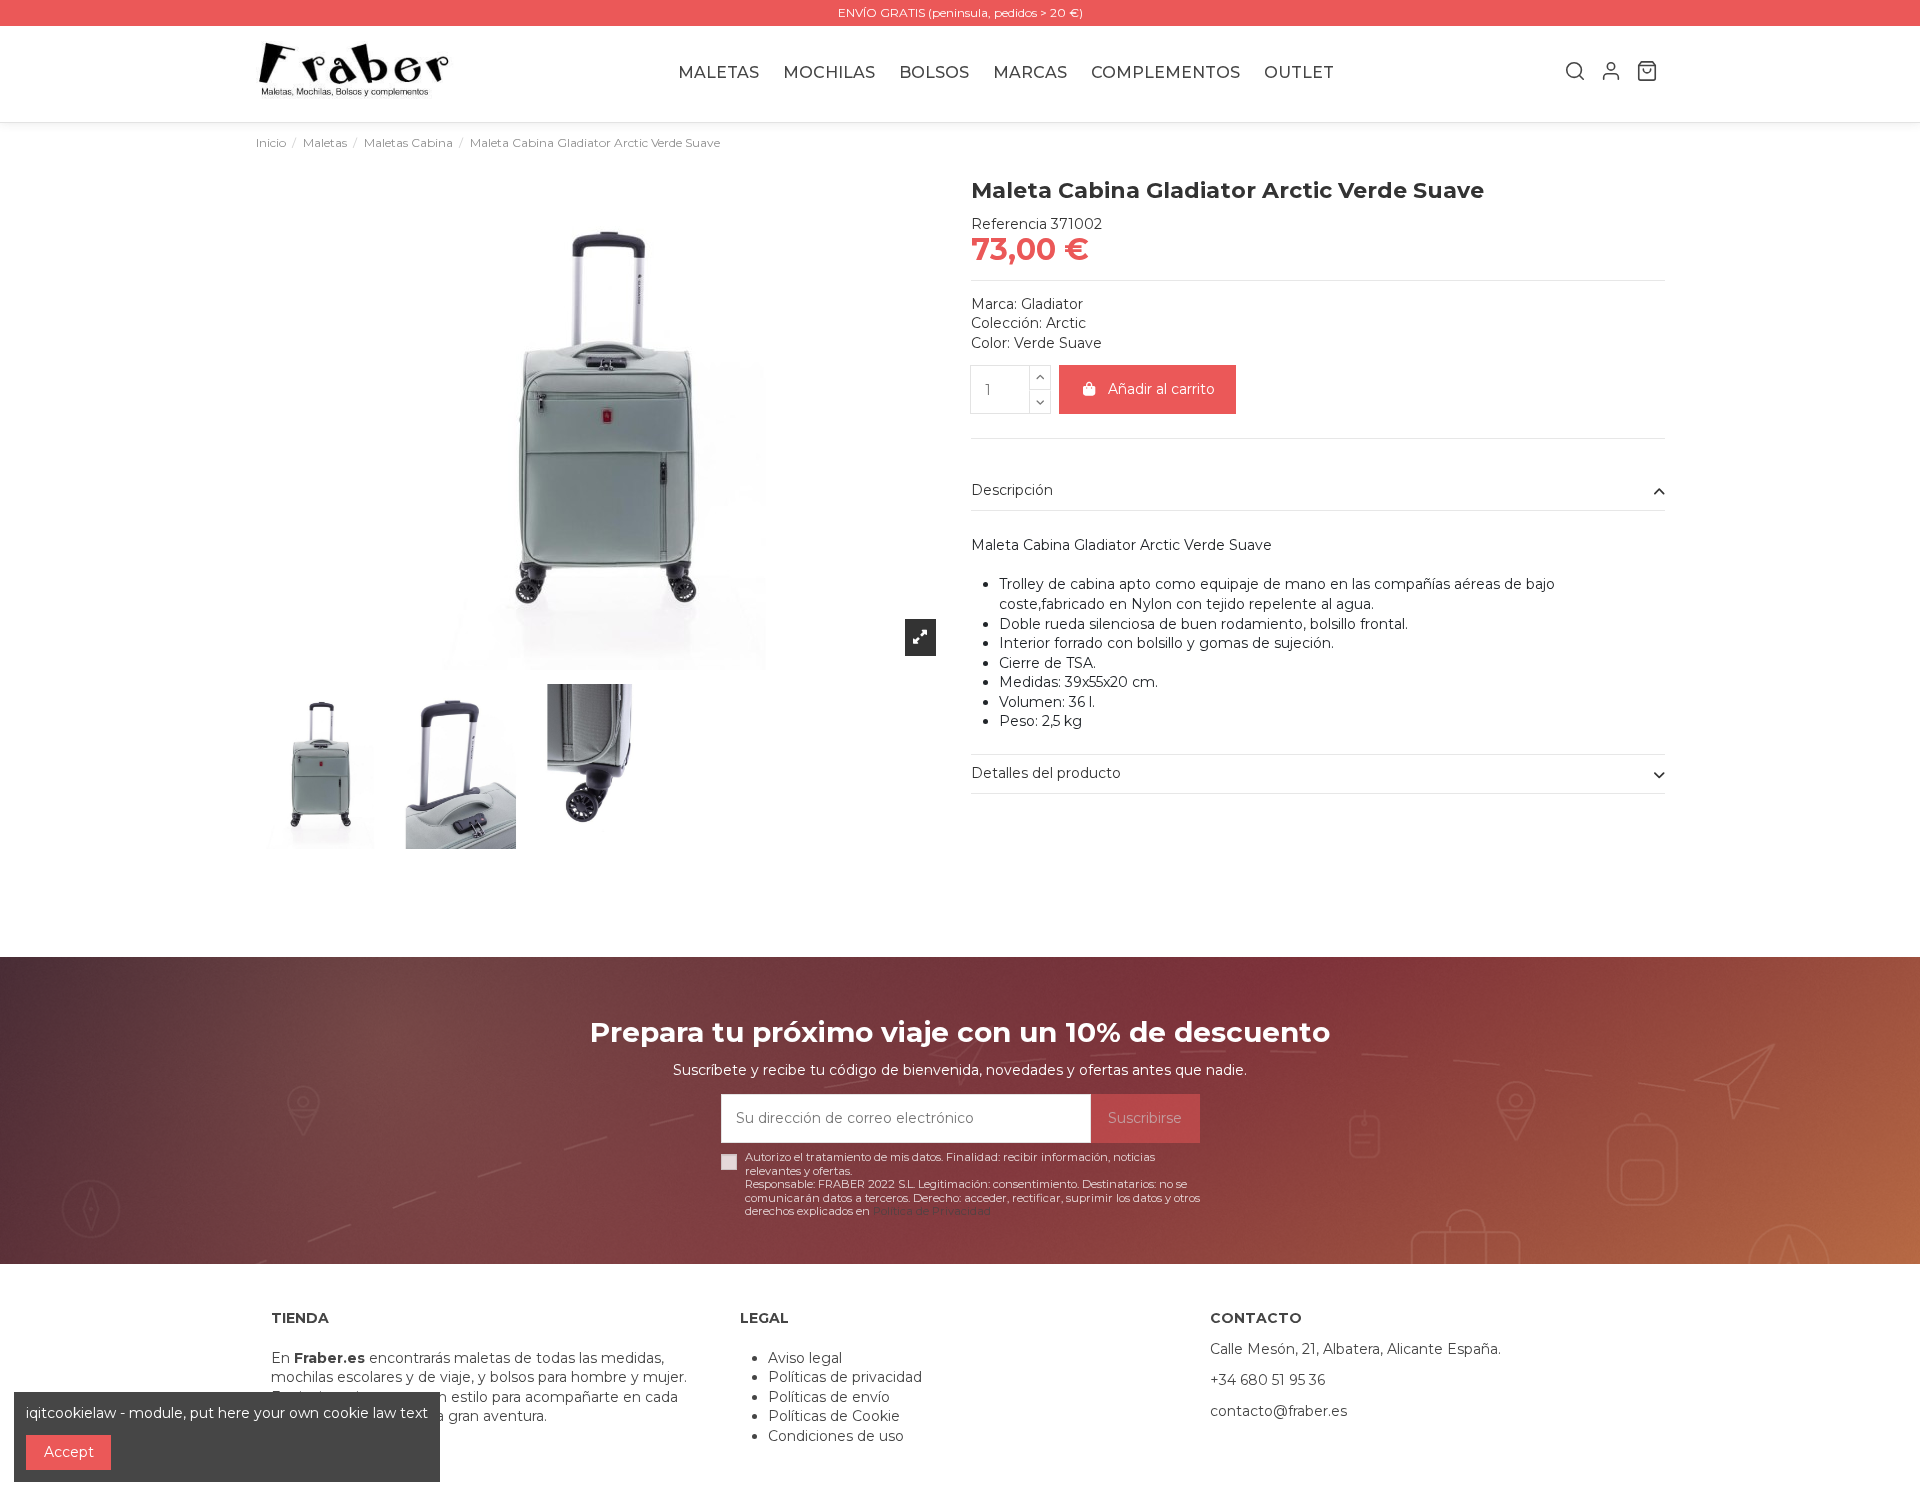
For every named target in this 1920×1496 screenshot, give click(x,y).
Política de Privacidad (932, 1211)
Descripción (1012, 490)
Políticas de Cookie (834, 1416)
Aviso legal (805, 1358)
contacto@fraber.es (1278, 1411)
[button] (1030, 73)
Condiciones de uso (836, 1436)
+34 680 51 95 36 (1267, 1380)
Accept (69, 1452)
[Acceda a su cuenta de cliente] (1611, 74)
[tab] (1318, 491)
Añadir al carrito (1161, 389)
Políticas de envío (829, 1397)
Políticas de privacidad (845, 1377)
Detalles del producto (1046, 773)
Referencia (1009, 224)
